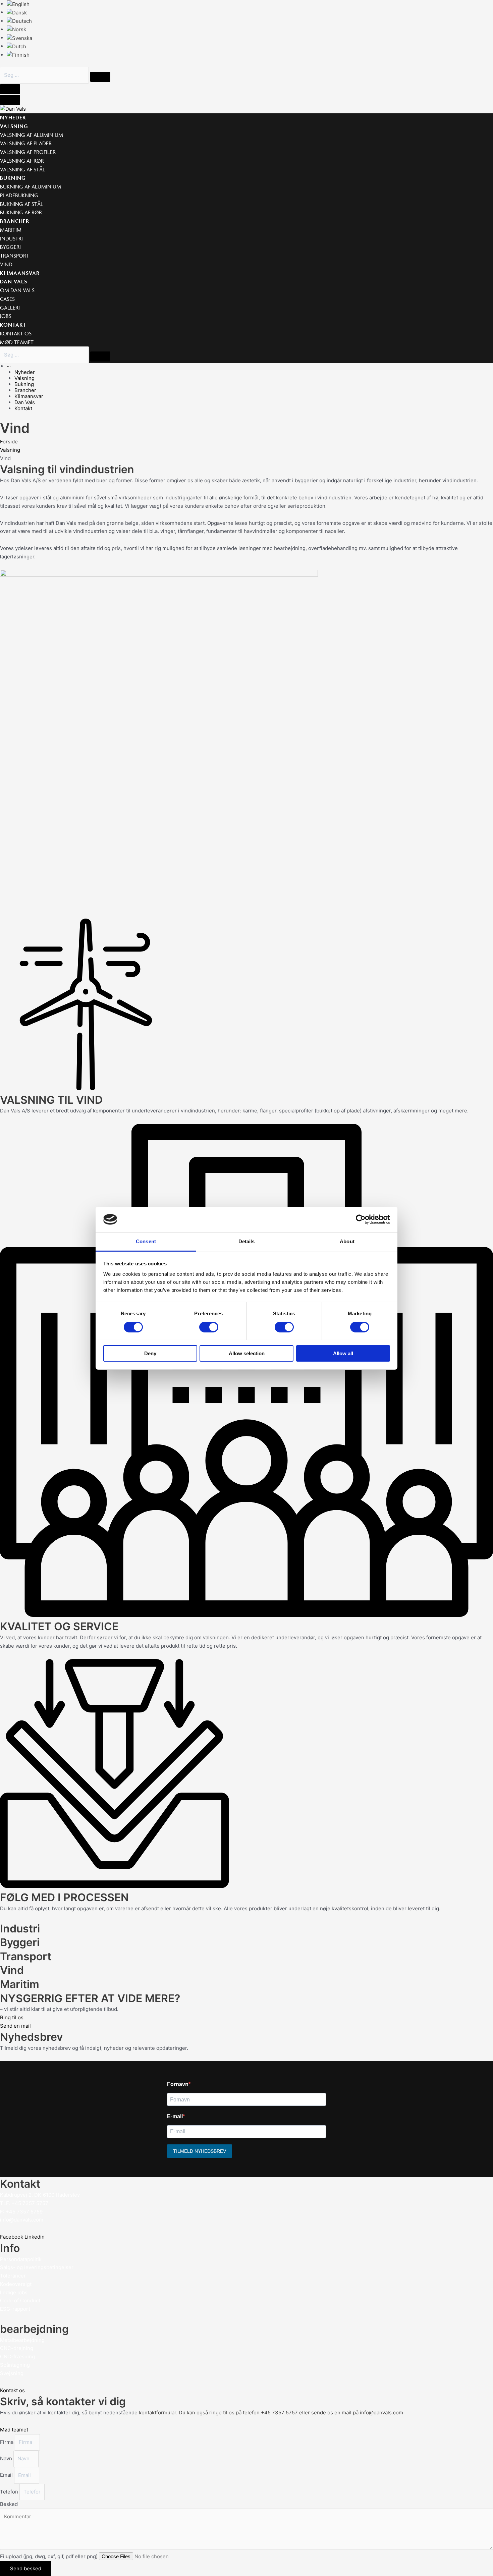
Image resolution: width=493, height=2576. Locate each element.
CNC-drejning (17, 2348)
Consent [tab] (146, 1241)
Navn (7, 2458)
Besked (9, 2504)
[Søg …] (45, 75)
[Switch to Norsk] (16, 29)
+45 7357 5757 (279, 2413)
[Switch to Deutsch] (19, 21)
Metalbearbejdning (22, 2340)
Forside (9, 442)
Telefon (10, 2492)
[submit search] (100, 77)
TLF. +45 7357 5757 (24, 2203)
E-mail (175, 2116)
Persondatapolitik (21, 2259)
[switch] (209, 1327)
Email (7, 2475)
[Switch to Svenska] (19, 38)
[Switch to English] (18, 4)
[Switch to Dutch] (16, 46)
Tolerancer (13, 2276)
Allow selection (247, 1353)
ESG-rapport (15, 2309)
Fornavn (178, 2084)
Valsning (10, 450)
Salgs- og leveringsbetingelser (37, 2267)
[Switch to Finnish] (18, 55)
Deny (150, 1353)
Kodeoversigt (16, 2284)
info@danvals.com (22, 2220)
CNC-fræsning (17, 2356)
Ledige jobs (14, 2292)
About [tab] (347, 1241)
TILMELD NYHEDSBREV (200, 2151)
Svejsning (12, 2373)
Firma (7, 2442)
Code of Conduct (20, 2300)
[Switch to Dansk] (17, 12)
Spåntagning (15, 2365)
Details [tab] (247, 1241)
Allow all (343, 1353)
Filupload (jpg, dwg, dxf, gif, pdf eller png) (49, 2556)
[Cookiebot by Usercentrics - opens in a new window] (361, 1219)
